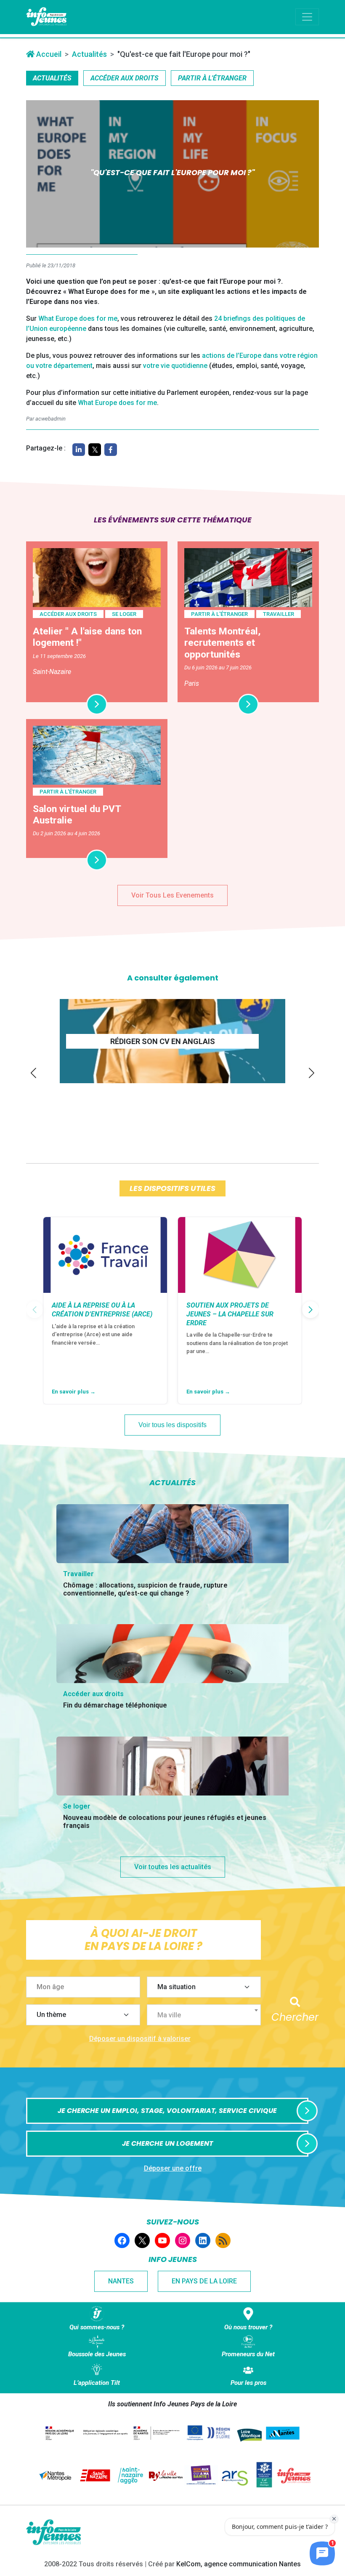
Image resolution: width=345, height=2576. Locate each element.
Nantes (121, 2281)
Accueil (48, 54)
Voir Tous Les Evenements (172, 895)
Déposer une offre (173, 2168)
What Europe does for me (78, 318)
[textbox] (207, 2015)
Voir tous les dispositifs (172, 1425)
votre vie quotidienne (175, 366)
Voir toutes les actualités (173, 1867)
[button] (33, 1073)
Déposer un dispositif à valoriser (140, 2039)
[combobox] (204, 2015)
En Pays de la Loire (204, 2281)
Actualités (89, 54)
